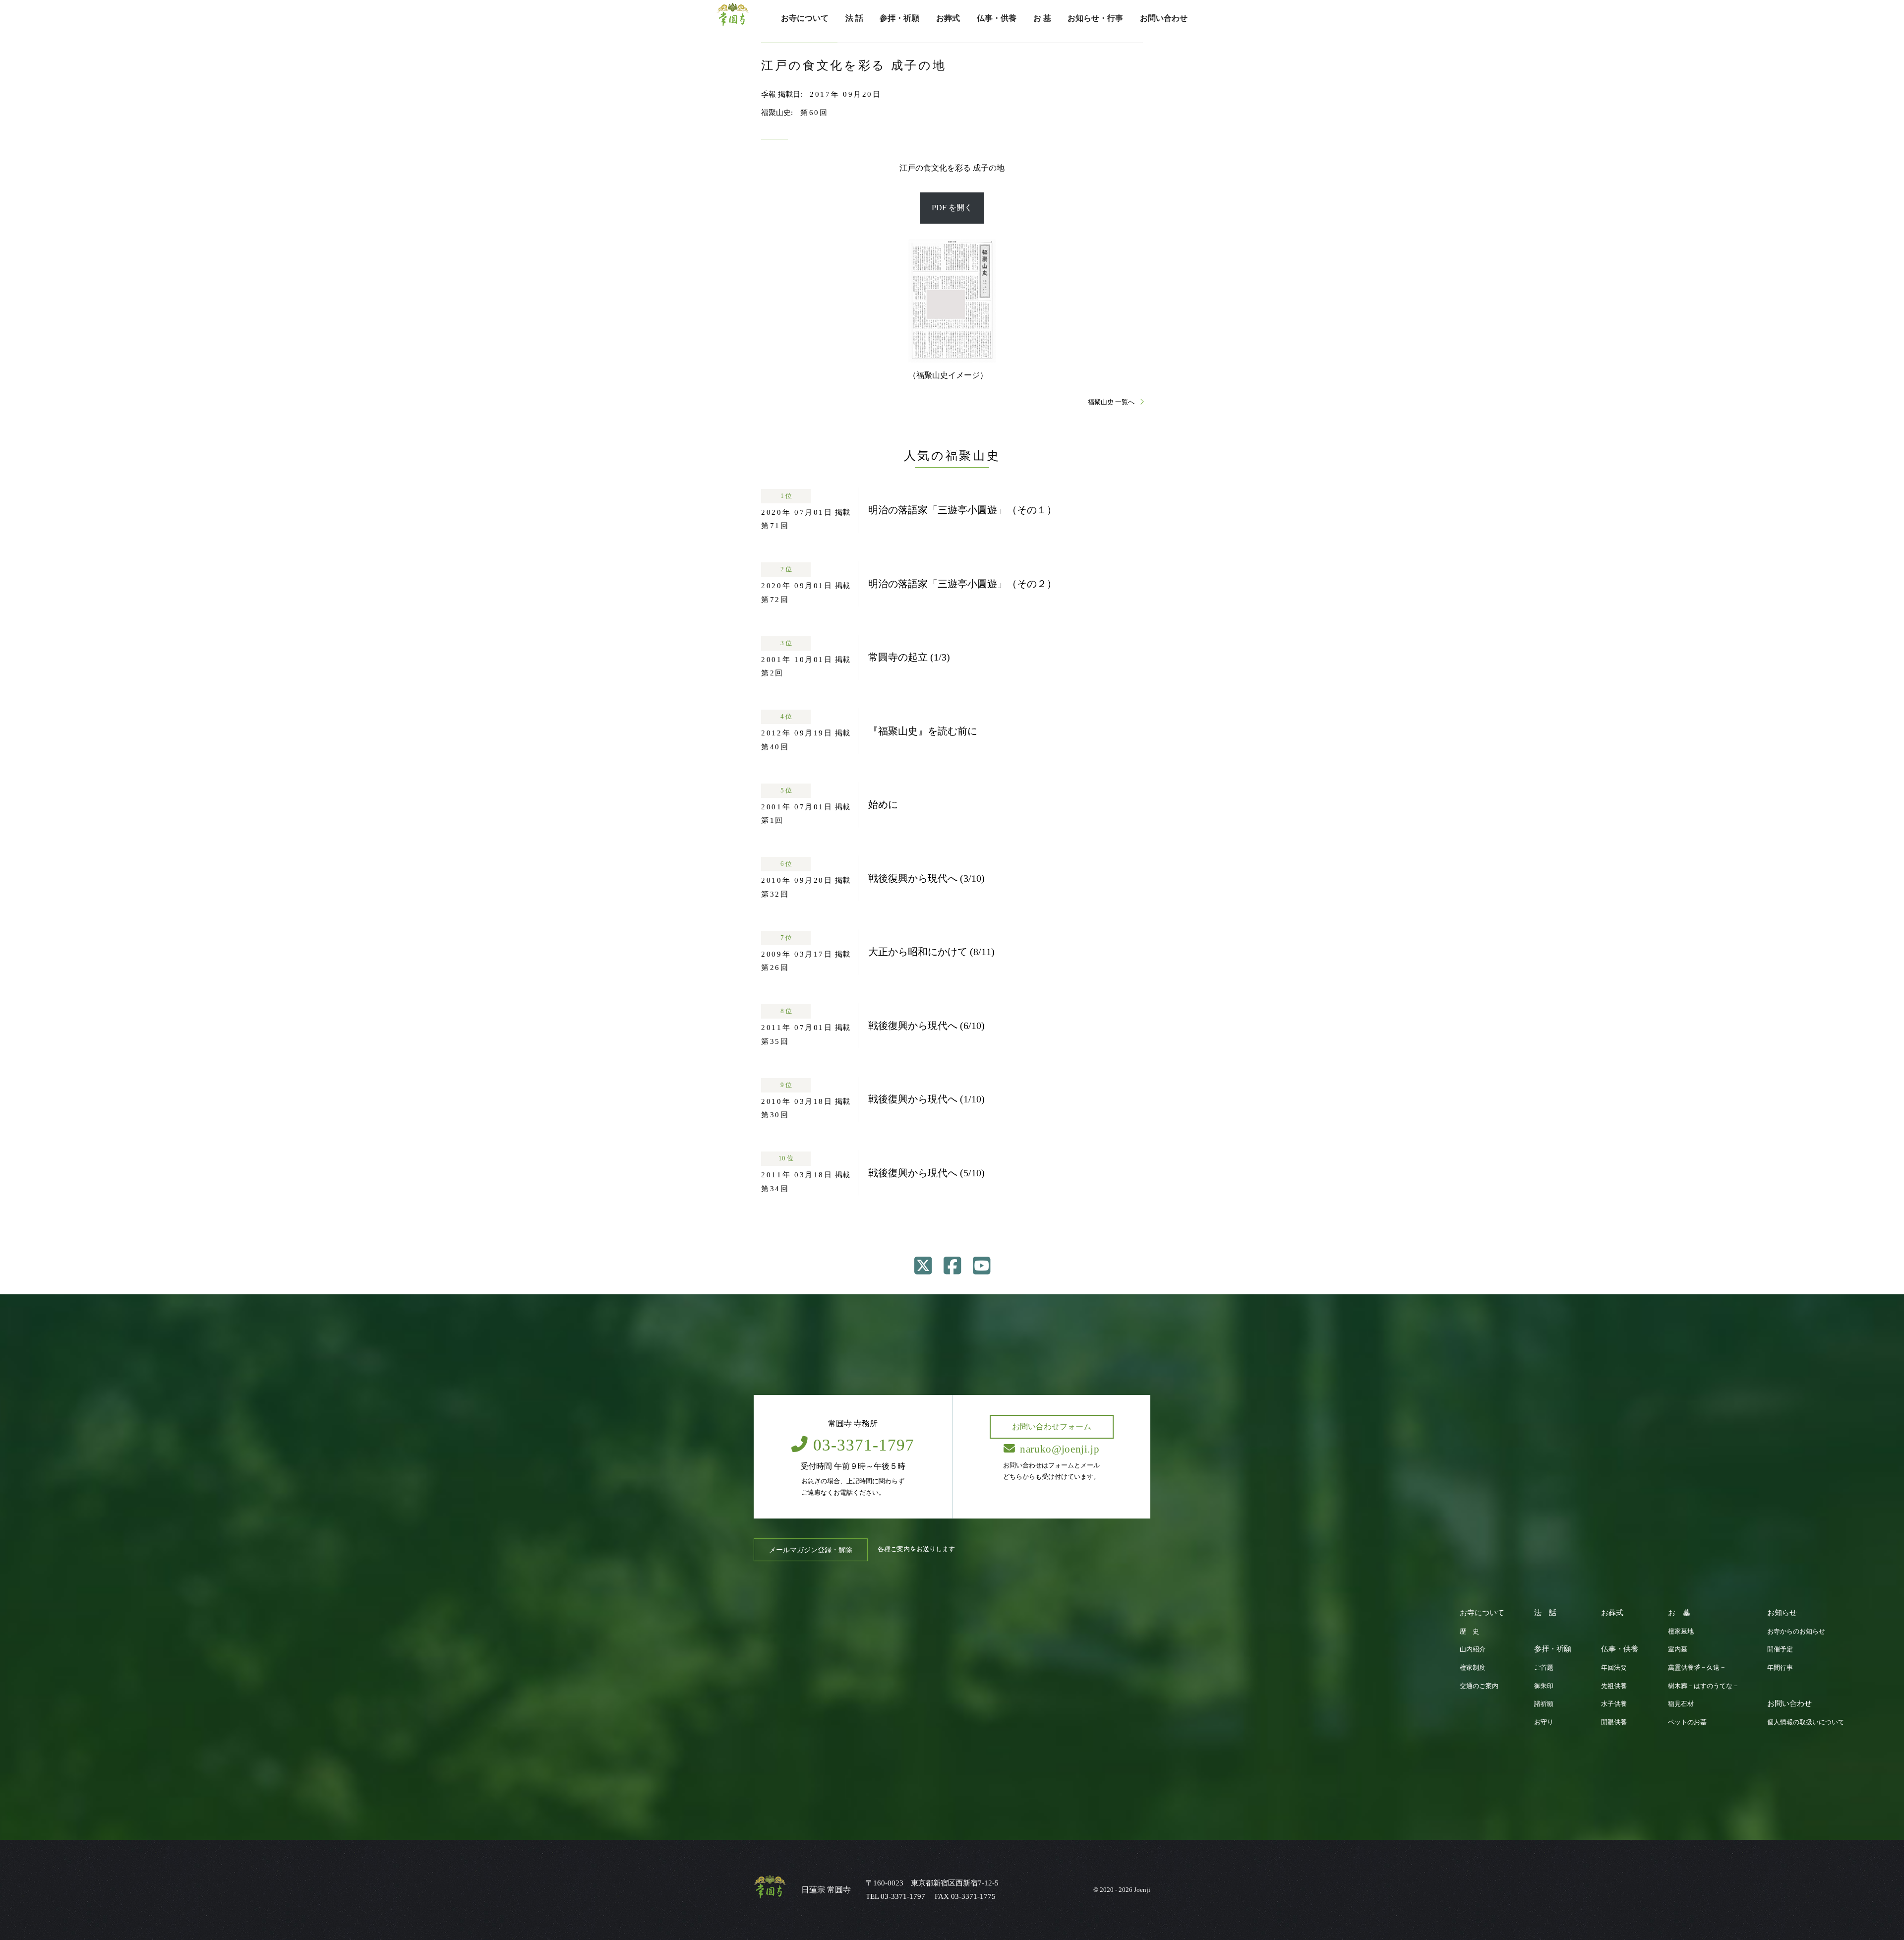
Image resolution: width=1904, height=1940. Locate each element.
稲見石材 (1681, 1704)
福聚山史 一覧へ (1112, 402)
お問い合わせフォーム (1052, 1426)
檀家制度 (1473, 1668)
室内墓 (1678, 1649)
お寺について (805, 18)
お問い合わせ (1164, 18)
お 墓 (1042, 18)
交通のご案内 (1479, 1686)
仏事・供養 (997, 18)
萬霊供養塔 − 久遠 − (1696, 1668)
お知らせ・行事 (1095, 18)
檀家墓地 (1681, 1632)
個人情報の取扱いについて (1806, 1722)
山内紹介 (1473, 1649)
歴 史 (1469, 1632)
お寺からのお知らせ (1796, 1632)
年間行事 (1780, 1668)
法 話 (854, 18)
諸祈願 (1544, 1704)
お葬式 (948, 18)
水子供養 (1614, 1704)
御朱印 (1544, 1686)
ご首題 (1544, 1668)
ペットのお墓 (1687, 1722)
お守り (1544, 1722)
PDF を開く (952, 208)
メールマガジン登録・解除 (811, 1550)
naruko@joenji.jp (1060, 1449)
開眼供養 (1614, 1722)
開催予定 (1780, 1649)
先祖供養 (1614, 1686)
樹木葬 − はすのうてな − (1703, 1686)
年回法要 (1614, 1668)
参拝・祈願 (899, 18)
